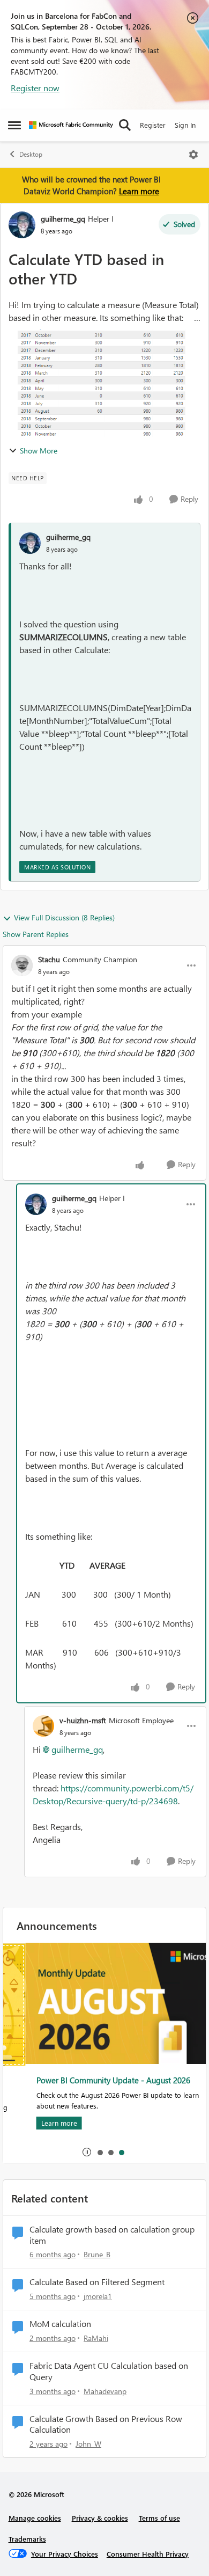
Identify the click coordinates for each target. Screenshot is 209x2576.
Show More (39, 451)
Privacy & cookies (100, 2518)
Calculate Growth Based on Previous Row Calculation (106, 2424)
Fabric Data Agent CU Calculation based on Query (109, 2371)
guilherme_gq (63, 219)
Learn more (139, 191)
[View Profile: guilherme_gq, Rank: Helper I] (22, 225)
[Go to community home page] (71, 125)
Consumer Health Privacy (148, 2554)
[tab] (100, 2152)
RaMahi (96, 2338)
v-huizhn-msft (83, 1720)
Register (153, 125)
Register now (35, 88)
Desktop (31, 154)
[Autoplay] (87, 2152)
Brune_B (97, 2254)
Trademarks (27, 2539)
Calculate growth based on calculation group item (112, 2235)
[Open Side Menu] (14, 125)
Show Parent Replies (36, 934)
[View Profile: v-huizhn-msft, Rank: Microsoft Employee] (43, 1726)
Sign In (185, 125)
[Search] (125, 125)
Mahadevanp (105, 2391)
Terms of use (159, 2518)
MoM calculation (60, 2324)
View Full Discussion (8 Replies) (64, 917)
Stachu (49, 959)
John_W (88, 2444)
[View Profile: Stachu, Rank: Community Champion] (22, 965)
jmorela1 (98, 2296)
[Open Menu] (193, 155)
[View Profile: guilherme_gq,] (30, 543)
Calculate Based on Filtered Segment (97, 2282)
